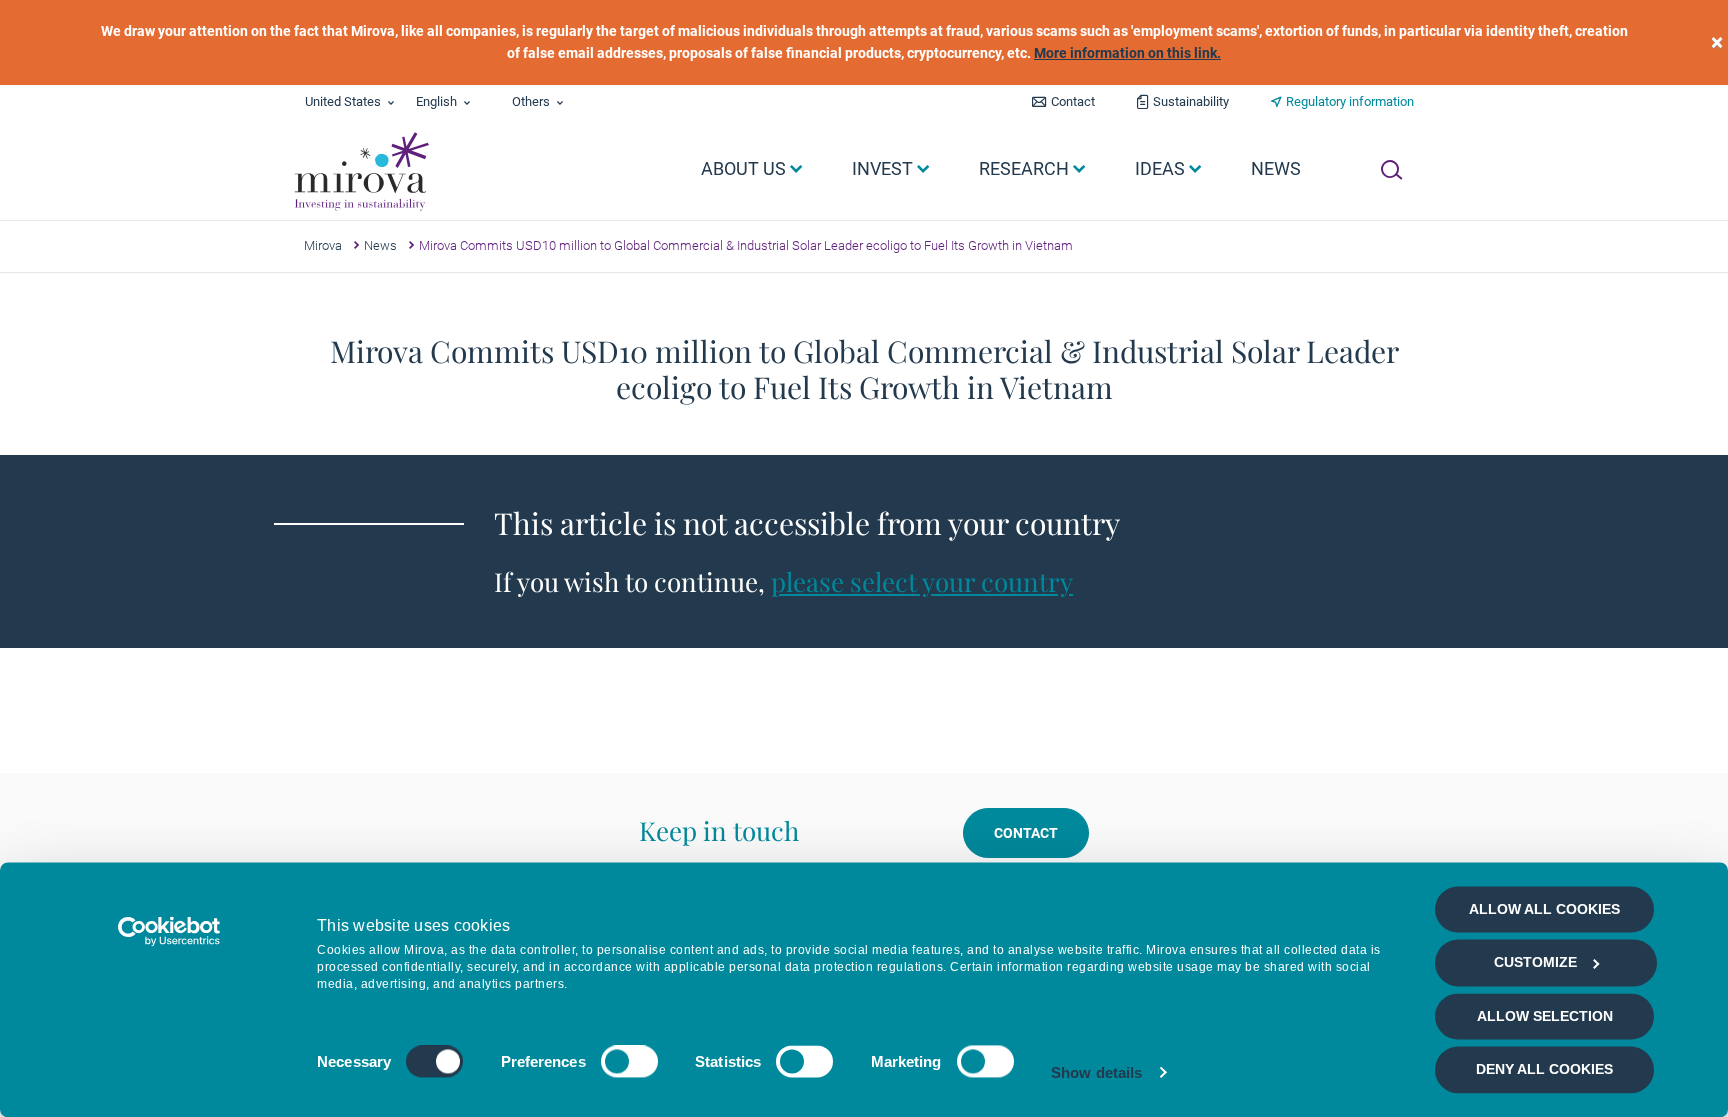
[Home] (360, 172)
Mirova (323, 245)
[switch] (629, 1062)
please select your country (922, 581)
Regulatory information (1350, 101)
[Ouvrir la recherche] (1391, 170)
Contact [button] (1026, 833)
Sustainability (1191, 101)
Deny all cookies (1544, 1070)
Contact (1073, 101)
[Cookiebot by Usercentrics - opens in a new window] (169, 931)
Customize (1535, 963)
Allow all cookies (1544, 909)
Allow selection (1545, 1016)
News (380, 245)
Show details (1096, 1072)
